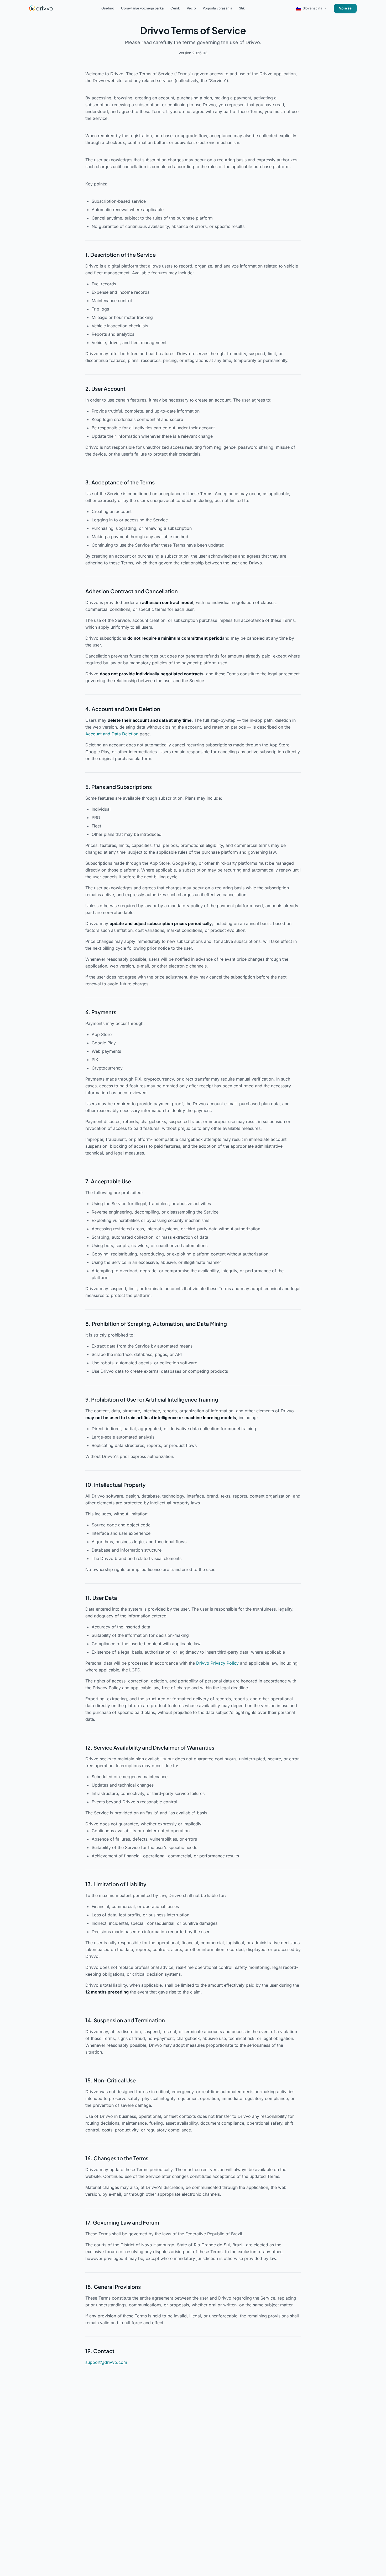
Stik (242, 8)
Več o (191, 8)
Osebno (108, 8)
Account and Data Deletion (112, 734)
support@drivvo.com (106, 2362)
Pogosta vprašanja (217, 8)
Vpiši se (345, 8)
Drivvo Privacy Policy (217, 1663)
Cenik (175, 8)
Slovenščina (312, 8)
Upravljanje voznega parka (142, 8)
